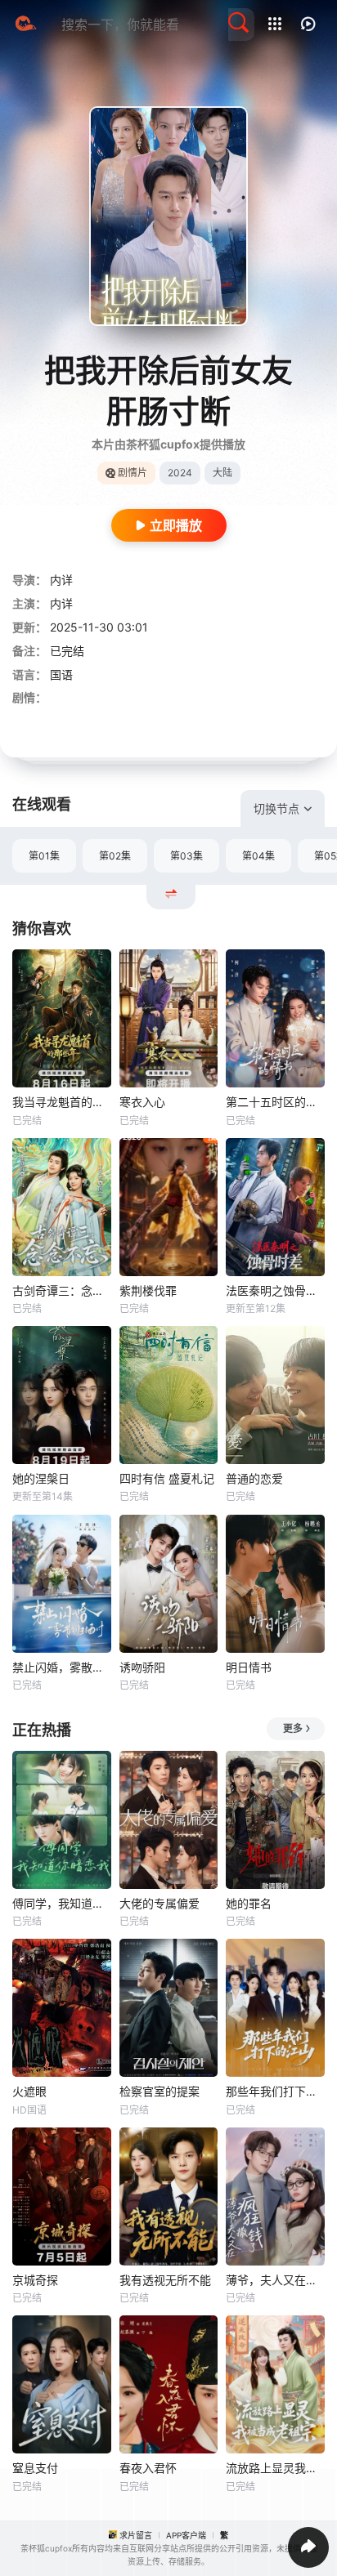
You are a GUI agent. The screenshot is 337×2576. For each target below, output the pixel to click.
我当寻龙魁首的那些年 (62, 1102)
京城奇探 (35, 2280)
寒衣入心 (142, 1102)
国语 (61, 674)
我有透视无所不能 (165, 2280)
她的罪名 (249, 1903)
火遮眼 (29, 2091)
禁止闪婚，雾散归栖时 (62, 1667)
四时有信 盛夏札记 (167, 1478)
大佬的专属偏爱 (160, 1903)
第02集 (115, 856)
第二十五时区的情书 (275, 1102)
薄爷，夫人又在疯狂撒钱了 (275, 2280)
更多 (293, 1728)
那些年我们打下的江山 (275, 2091)
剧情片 (133, 473)
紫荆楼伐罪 (148, 1290)
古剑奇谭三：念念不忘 (62, 1290)
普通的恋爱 (254, 1478)
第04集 (258, 856)
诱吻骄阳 (142, 1667)
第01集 (44, 856)
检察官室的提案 (160, 2091)
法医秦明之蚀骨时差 (275, 1290)
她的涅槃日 (41, 1478)
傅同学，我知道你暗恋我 (62, 1903)
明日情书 (249, 1667)
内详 (61, 580)
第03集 (186, 856)
